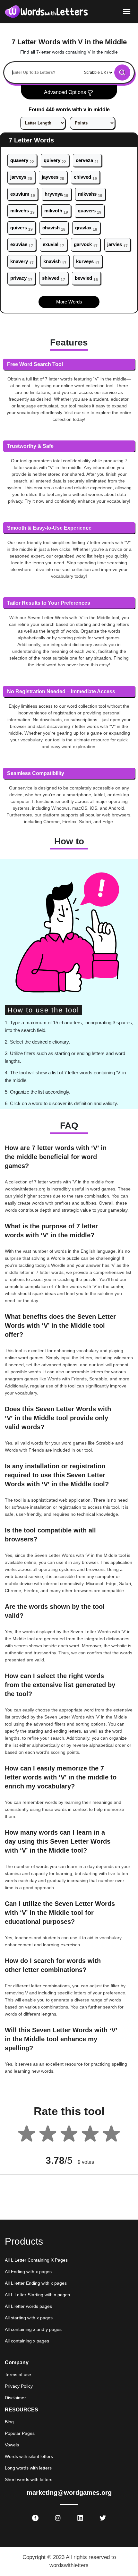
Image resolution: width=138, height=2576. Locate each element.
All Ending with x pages (28, 2272)
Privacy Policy (19, 2386)
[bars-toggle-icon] (127, 11)
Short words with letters (29, 2479)
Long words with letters (28, 2468)
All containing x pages (27, 2341)
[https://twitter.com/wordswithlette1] (103, 2518)
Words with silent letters (29, 2456)
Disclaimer (15, 2398)
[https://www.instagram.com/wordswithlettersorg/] (58, 2518)
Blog (9, 2422)
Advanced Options (66, 92)
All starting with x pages (29, 2318)
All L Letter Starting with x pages (37, 2295)
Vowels (12, 2445)
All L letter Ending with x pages (36, 2283)
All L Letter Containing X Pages (36, 2260)
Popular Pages (20, 2433)
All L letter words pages (28, 2306)
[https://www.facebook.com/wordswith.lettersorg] (35, 2518)
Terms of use (18, 2375)
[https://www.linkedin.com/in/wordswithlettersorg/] (80, 2518)
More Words (69, 302)
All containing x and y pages (33, 2329)
